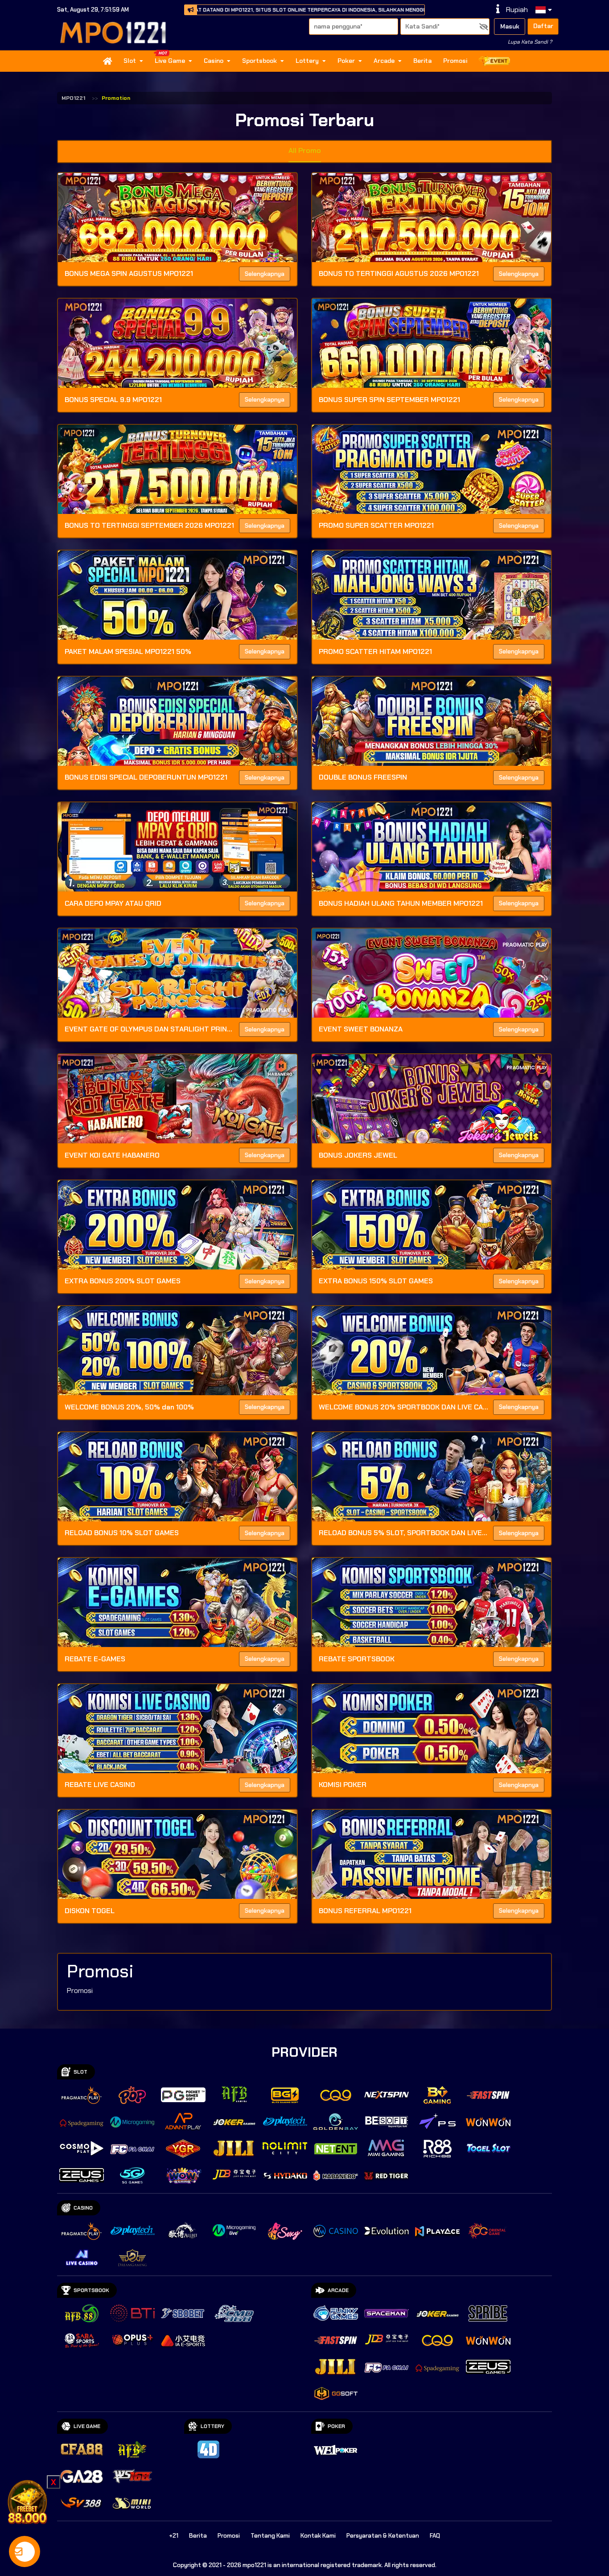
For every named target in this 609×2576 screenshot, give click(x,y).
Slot (130, 61)
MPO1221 (73, 98)
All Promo (305, 150)
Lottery (307, 61)
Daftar (543, 26)
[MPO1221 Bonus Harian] (27, 2501)
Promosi (455, 61)
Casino (214, 61)
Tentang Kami (270, 2536)
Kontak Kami (318, 2536)
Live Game (170, 61)
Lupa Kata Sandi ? (530, 42)
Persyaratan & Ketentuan (383, 2536)
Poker (346, 61)
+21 (174, 2536)
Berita (422, 61)
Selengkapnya (265, 274)
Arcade (384, 61)
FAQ (435, 2536)
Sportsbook (259, 61)
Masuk (510, 26)
